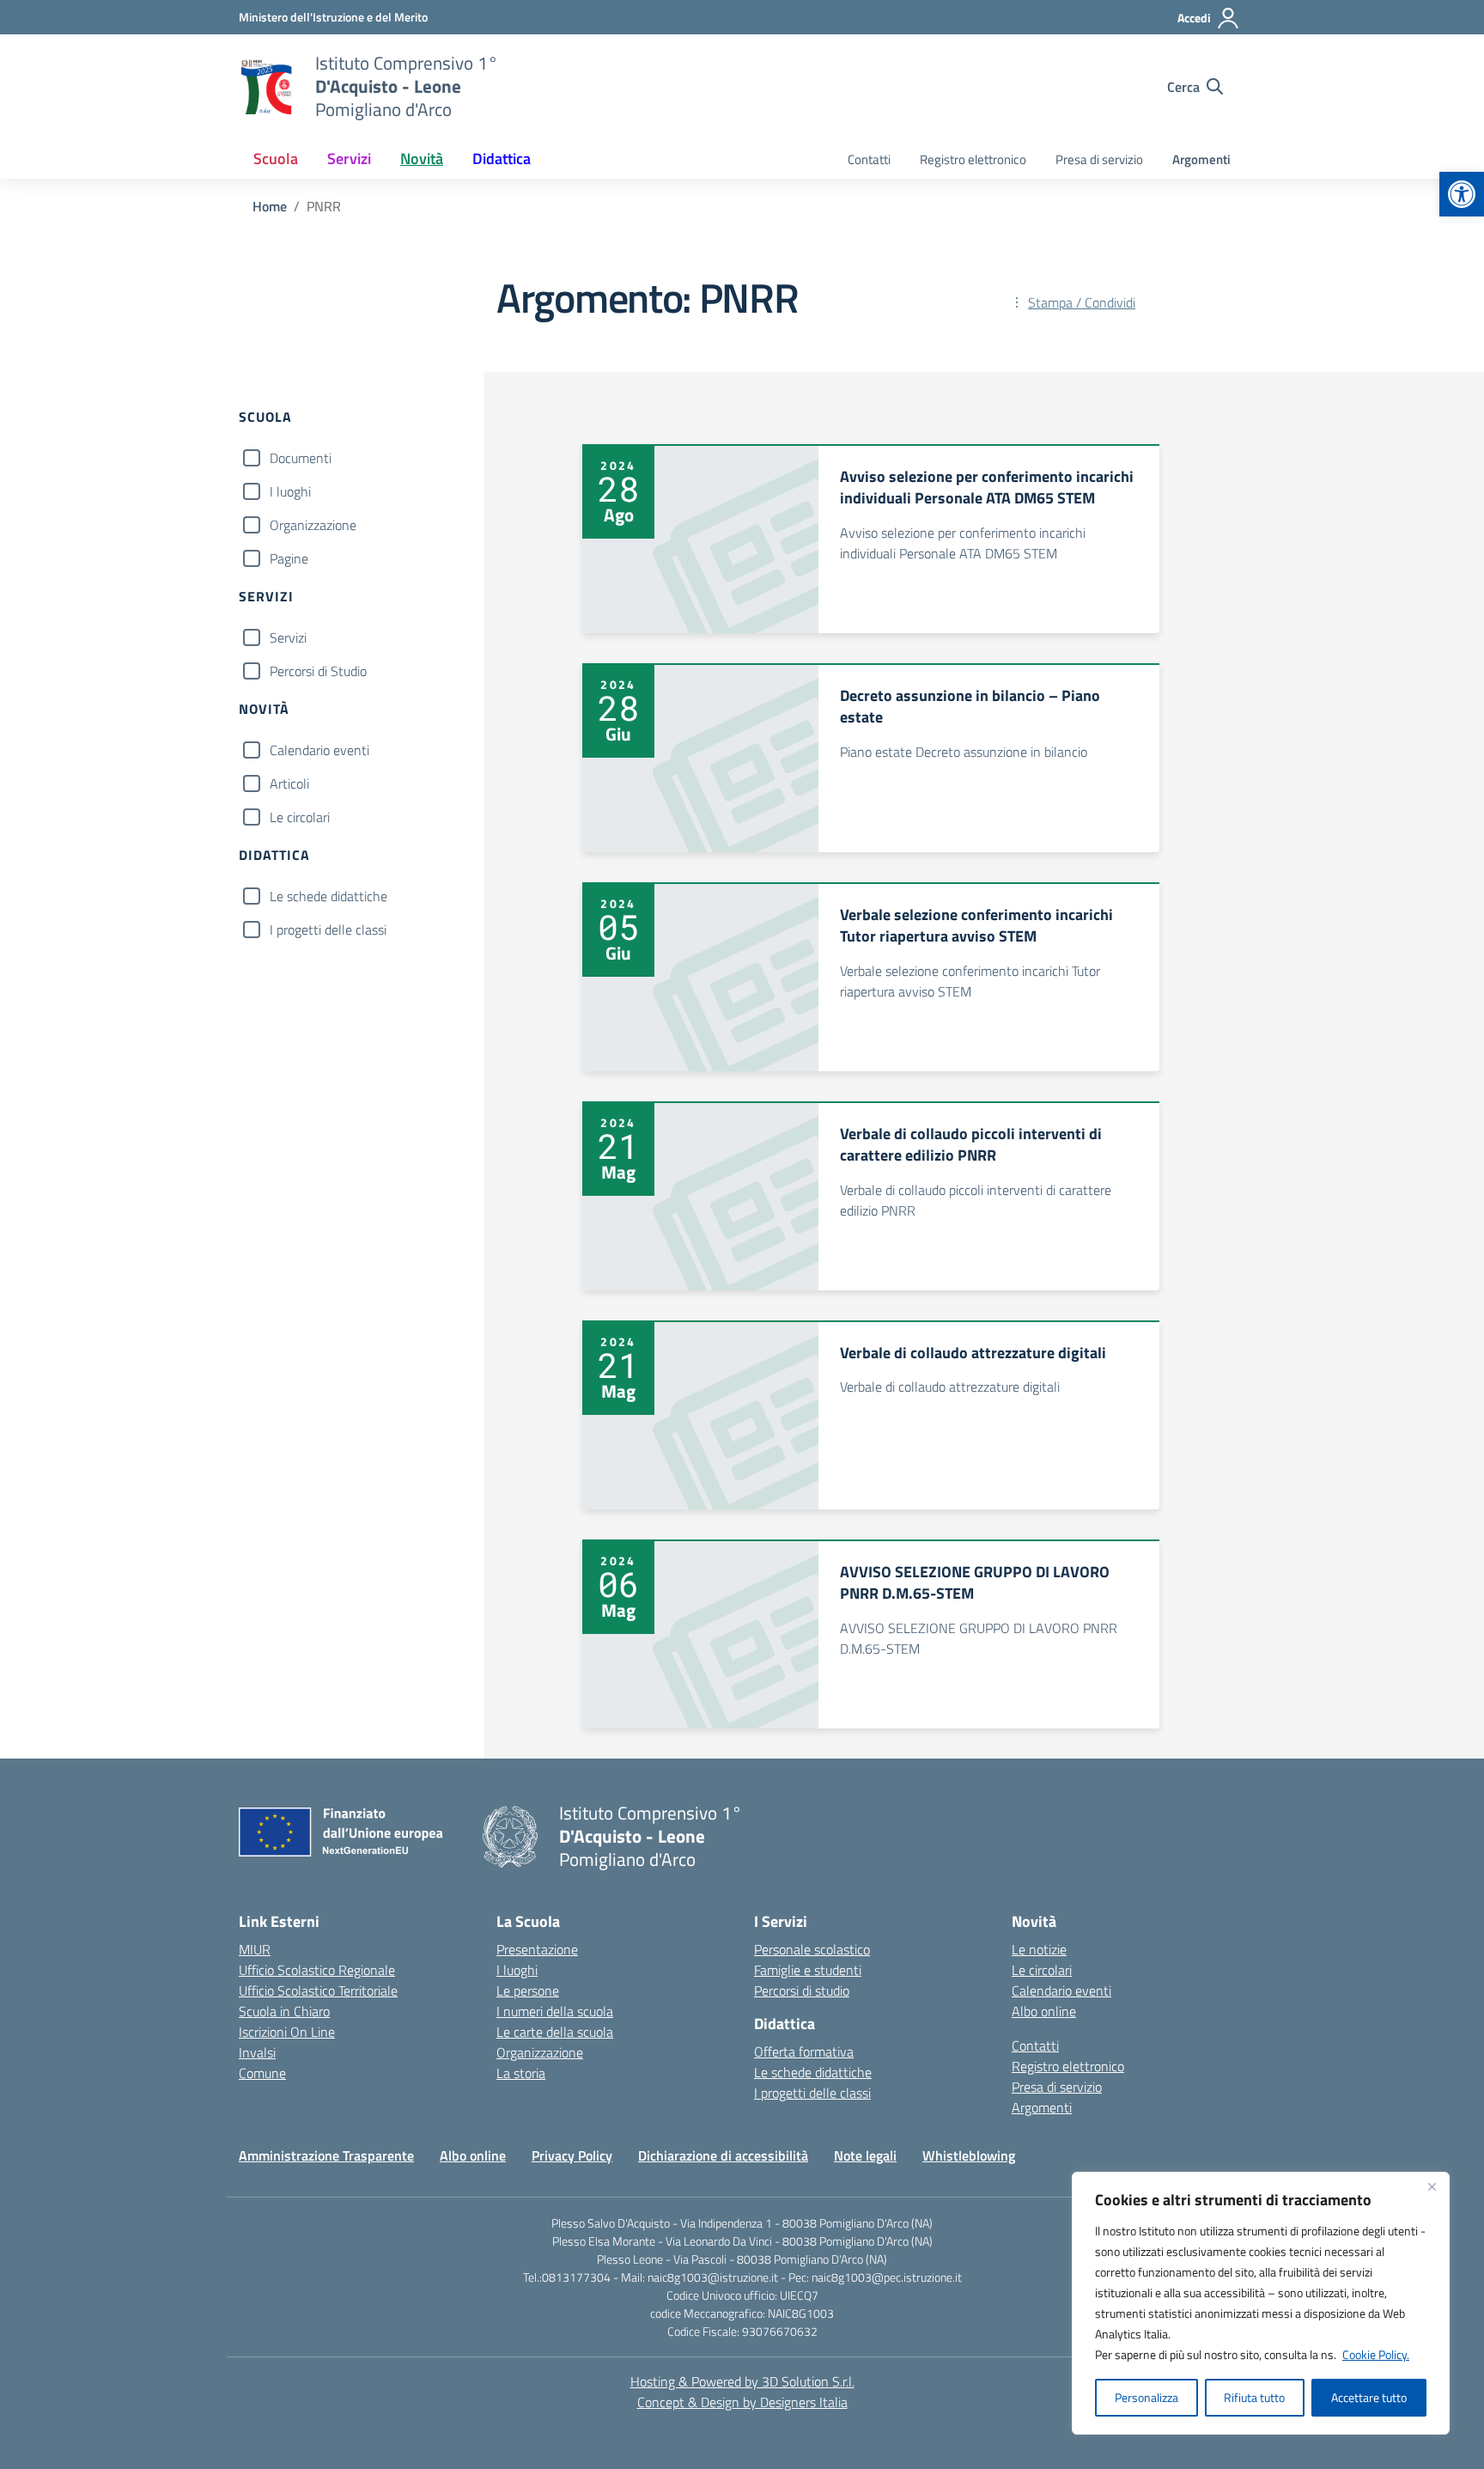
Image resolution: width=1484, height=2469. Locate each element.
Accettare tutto (1369, 2397)
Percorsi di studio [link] (802, 1990)
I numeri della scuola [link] (555, 2011)
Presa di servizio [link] (1099, 159)
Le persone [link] (528, 1990)
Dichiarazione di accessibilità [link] (723, 2155)
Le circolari (300, 817)
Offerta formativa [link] (804, 2051)
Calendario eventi (319, 750)
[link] (1462, 194)
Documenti (301, 458)
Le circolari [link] (1042, 1970)
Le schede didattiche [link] (813, 2072)
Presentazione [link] (537, 1949)
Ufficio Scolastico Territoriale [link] (318, 1990)
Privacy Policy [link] (572, 2155)
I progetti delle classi (328, 930)
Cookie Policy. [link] (1376, 2354)
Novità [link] (422, 159)
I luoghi (290, 491)
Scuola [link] (276, 159)
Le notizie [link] (1039, 1949)
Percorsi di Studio (318, 671)
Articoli (289, 783)
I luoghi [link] (517, 1970)
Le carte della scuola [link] (555, 2032)
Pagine (289, 558)
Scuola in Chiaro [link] (284, 2011)
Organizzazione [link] (540, 2052)
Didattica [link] (502, 159)
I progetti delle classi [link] (812, 2093)
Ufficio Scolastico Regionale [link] (317, 1970)
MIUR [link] (255, 1949)
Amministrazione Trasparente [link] (326, 2155)
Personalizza (1146, 2397)
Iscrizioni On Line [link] (287, 2032)
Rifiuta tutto (1254, 2397)
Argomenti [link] (1201, 159)
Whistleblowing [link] (969, 2155)
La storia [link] (521, 2073)
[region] (1261, 2303)
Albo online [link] (1044, 2011)
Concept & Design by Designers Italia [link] (742, 2402)
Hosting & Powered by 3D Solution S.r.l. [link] (742, 2381)
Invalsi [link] (257, 2052)
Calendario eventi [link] (1061, 1990)
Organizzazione (313, 525)
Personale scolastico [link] (812, 1949)
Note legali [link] (865, 2155)
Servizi (288, 637)
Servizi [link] (349, 159)
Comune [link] (262, 2073)
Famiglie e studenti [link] (808, 1970)
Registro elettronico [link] (973, 159)
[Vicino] (1432, 2186)
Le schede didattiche (328, 896)
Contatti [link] (869, 159)
